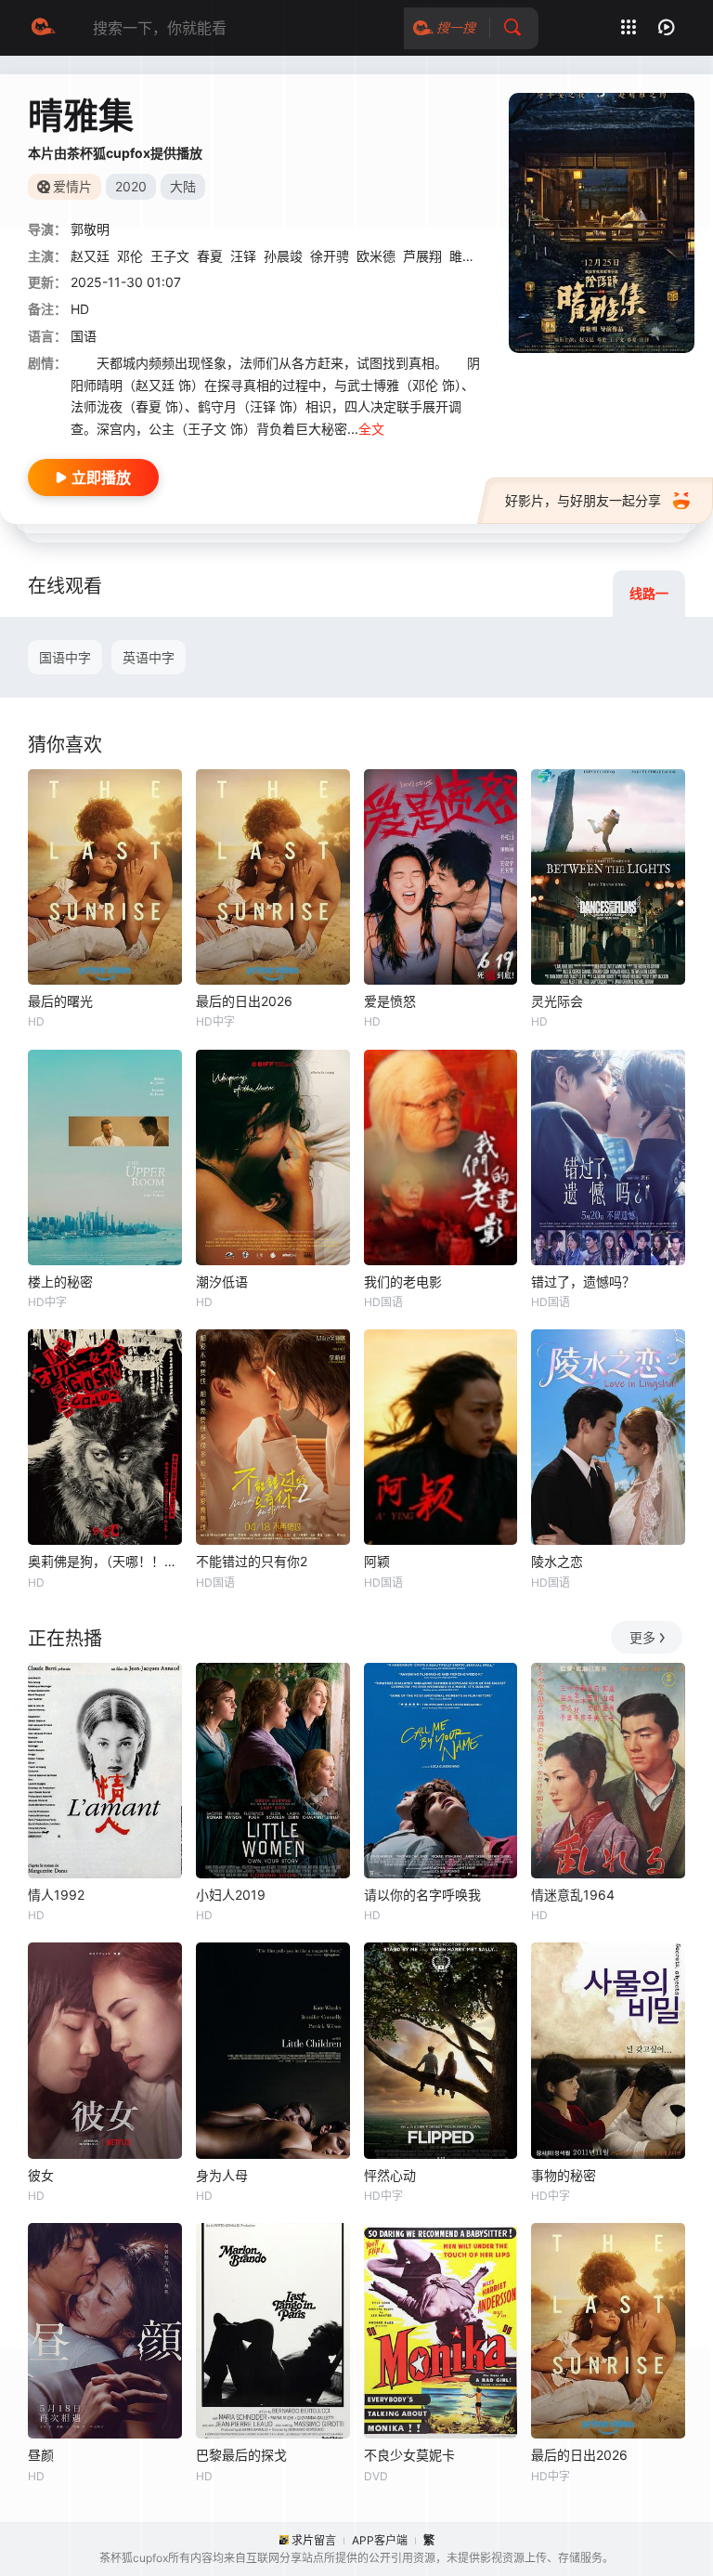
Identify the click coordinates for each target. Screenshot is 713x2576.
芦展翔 (422, 256)
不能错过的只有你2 (252, 1561)
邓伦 (130, 256)
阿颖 (377, 1561)
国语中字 (65, 657)
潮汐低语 (222, 1281)
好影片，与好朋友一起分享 (583, 500)
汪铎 (243, 256)
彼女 (41, 2175)
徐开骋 (330, 256)
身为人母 (222, 2175)
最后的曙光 (60, 1001)
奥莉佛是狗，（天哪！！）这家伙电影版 (105, 1561)
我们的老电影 (403, 1281)
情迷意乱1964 (573, 1895)
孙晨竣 (283, 256)
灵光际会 (557, 1001)
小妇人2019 (231, 1895)
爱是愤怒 (390, 1001)
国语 (84, 336)
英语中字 (149, 657)
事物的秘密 (564, 2175)
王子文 (170, 256)
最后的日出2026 (244, 1001)
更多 (642, 1637)
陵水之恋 (557, 1561)
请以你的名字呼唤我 (422, 1895)
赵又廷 (90, 256)
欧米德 (376, 256)
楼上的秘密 (60, 1281)
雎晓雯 (469, 256)
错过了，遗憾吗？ (583, 1281)
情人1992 (56, 1895)
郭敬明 (90, 229)
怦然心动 (390, 2175)
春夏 (210, 256)
